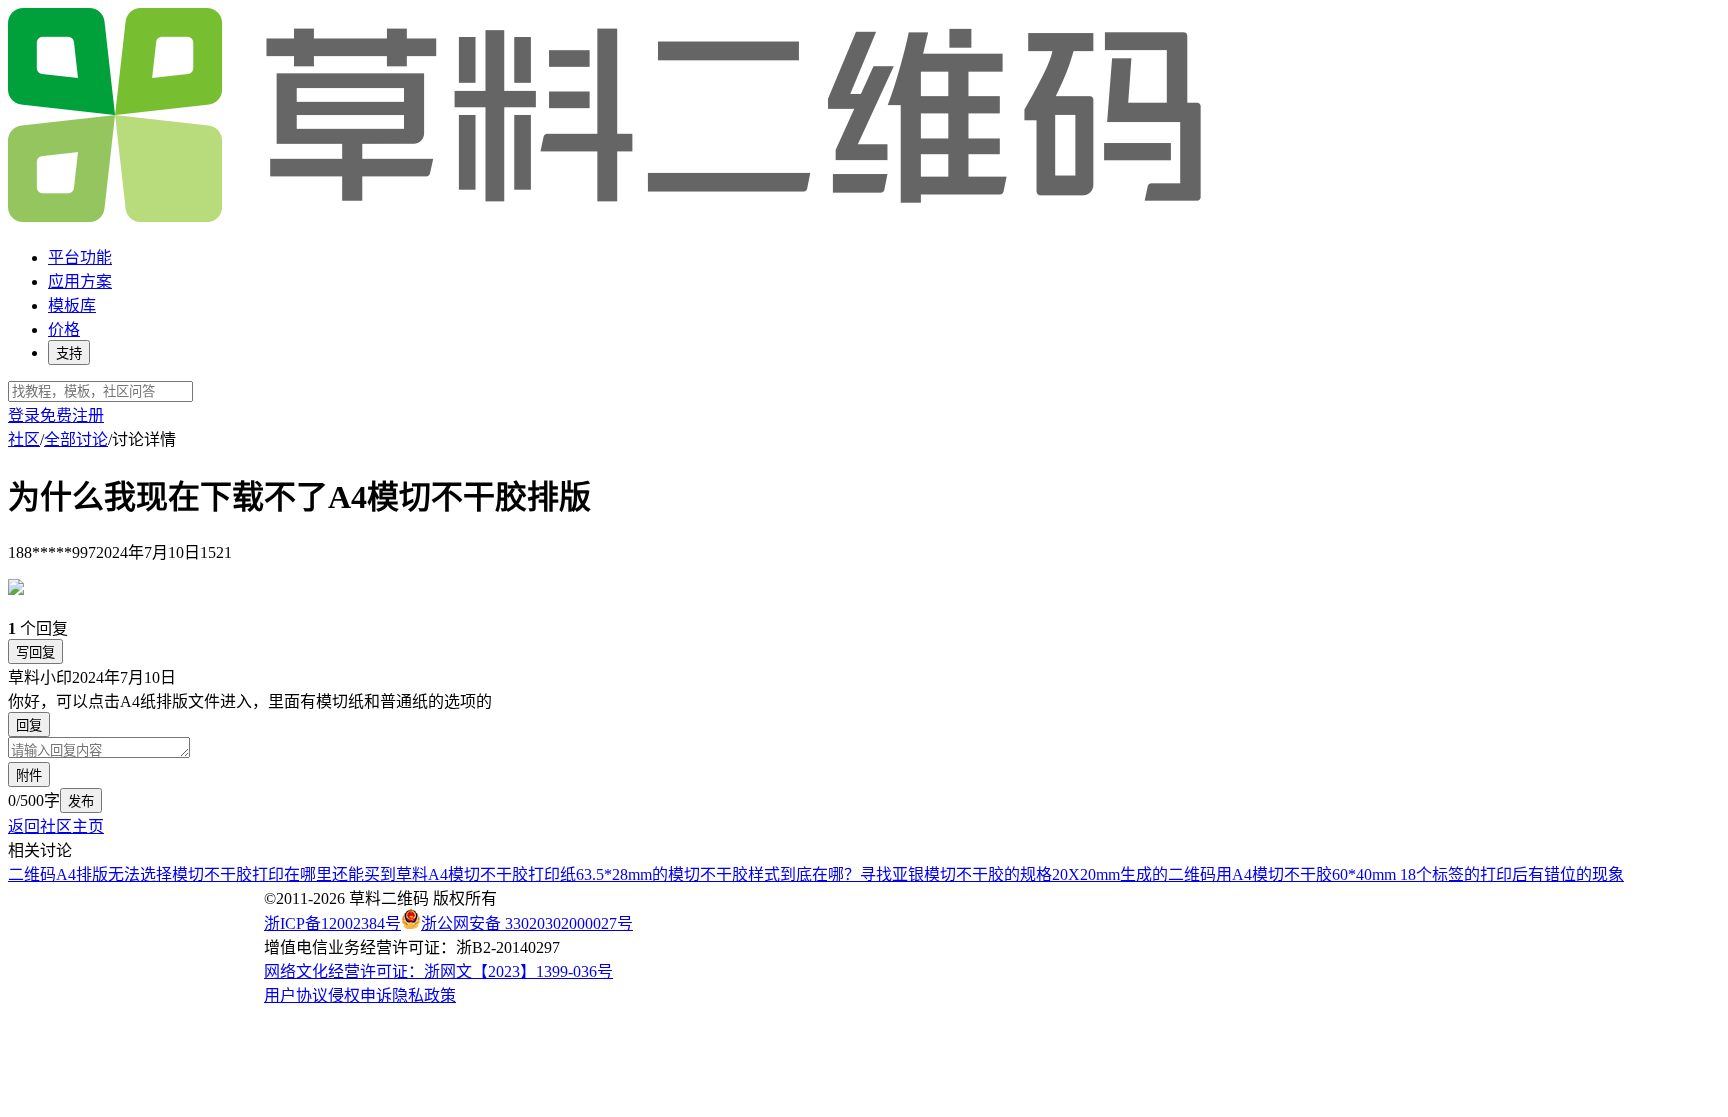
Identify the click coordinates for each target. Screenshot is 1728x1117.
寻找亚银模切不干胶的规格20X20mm (990, 874)
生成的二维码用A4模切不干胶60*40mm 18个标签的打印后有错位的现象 (1372, 874)
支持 (69, 353)
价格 (64, 329)
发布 (81, 801)
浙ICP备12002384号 (332, 923)
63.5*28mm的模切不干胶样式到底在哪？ (718, 874)
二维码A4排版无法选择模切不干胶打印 (146, 874)
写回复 (35, 652)
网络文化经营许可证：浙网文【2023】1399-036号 (438, 971)
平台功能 (80, 257)
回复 (29, 725)
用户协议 (296, 995)
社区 (24, 439)
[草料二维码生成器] (608, 218)
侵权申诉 (360, 995)
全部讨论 (76, 439)
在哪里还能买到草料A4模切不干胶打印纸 (430, 874)
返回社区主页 (56, 826)
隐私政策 (424, 995)
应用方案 (80, 281)
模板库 (72, 305)
